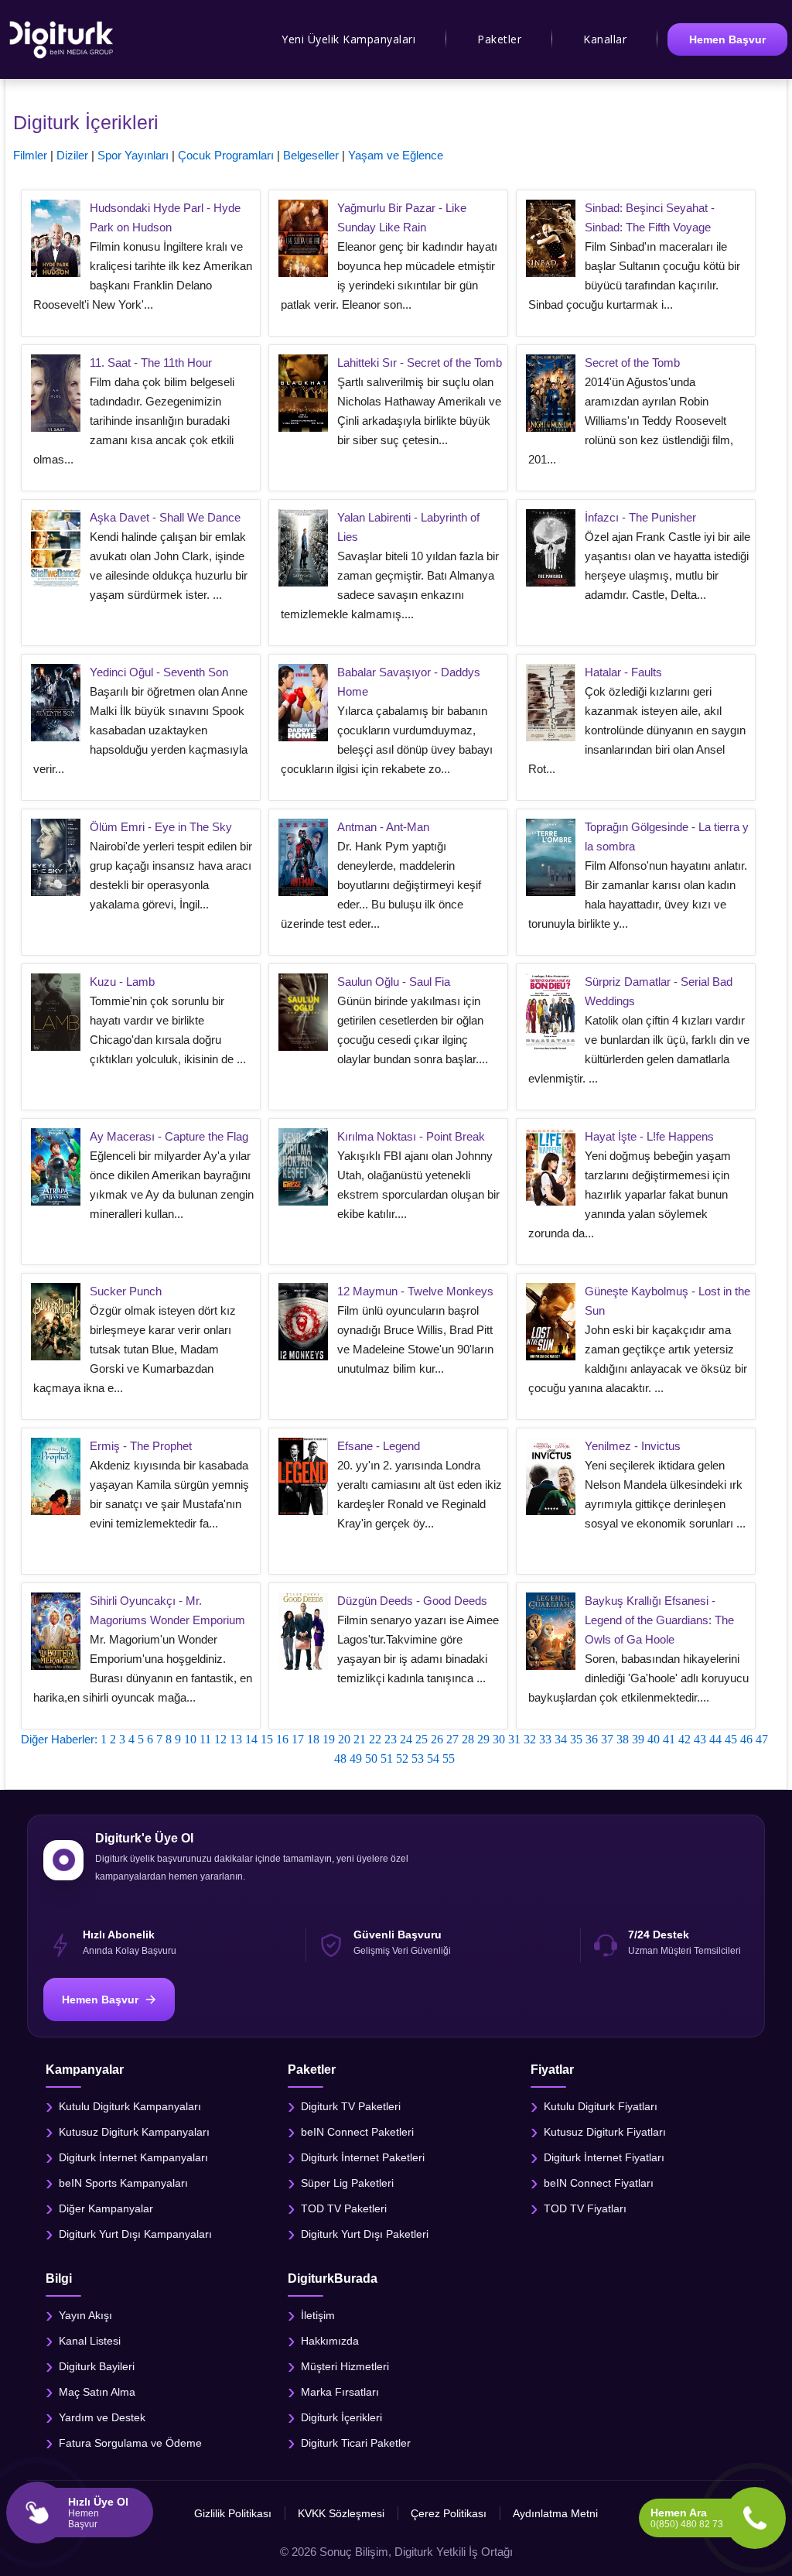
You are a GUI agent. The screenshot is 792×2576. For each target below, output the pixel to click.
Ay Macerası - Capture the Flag (169, 1136)
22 (375, 1739)
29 (483, 1739)
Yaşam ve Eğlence (396, 155)
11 (205, 1739)
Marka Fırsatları (340, 2391)
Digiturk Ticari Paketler (356, 2442)
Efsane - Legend (379, 1446)
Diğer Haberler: (59, 1739)
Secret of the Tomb (632, 363)
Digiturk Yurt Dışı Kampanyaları (135, 2233)
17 (298, 1739)
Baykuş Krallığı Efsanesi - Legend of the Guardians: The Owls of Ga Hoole (659, 1620)
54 (433, 1758)
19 (329, 1739)
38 (623, 1739)
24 (406, 1739)
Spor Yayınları (133, 155)
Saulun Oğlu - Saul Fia (394, 982)
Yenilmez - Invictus (633, 1446)
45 (731, 1739)
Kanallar (605, 39)
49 (356, 1758)
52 (402, 1758)
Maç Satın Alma (97, 2391)
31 (514, 1739)
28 (468, 1739)
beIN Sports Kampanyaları (123, 2182)
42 (684, 1739)
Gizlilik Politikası (233, 2513)
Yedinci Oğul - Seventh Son (159, 672)
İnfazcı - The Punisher (640, 517)
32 (530, 1739)
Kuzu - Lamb (122, 982)
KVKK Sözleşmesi (341, 2513)
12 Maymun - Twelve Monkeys (415, 1291)
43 (700, 1739)
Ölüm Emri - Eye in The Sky (161, 827)
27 (452, 1739)
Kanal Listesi (90, 2340)
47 (762, 1739)
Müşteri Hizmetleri (345, 2366)
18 (313, 1739)
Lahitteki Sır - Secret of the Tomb (420, 363)
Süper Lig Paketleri (347, 2182)
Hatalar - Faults (623, 672)
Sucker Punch (126, 1291)
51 (387, 1758)
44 (715, 1739)
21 (360, 1739)
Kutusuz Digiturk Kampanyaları (134, 2131)
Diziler (72, 155)
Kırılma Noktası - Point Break (411, 1136)
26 (437, 1739)
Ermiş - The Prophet (141, 1446)
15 (267, 1739)
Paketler (499, 39)
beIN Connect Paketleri (357, 2131)
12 (220, 1739)
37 (607, 1739)
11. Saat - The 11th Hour (151, 363)
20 (344, 1739)
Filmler (30, 155)
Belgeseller (311, 155)
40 (654, 1739)
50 (371, 1758)
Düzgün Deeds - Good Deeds (412, 1601)
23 (391, 1739)
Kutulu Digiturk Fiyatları (601, 2106)
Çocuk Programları (226, 155)
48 (340, 1758)
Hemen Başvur (727, 39)
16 (282, 1739)
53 (418, 1758)
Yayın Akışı (85, 2314)
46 (746, 1739)
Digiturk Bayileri (97, 2366)
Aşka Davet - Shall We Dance (165, 517)
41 (669, 1739)
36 (592, 1739)
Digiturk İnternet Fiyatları (604, 2157)
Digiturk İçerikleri (341, 2417)
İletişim (318, 2314)
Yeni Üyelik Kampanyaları (348, 39)
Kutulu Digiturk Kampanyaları (130, 2106)
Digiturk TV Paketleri (351, 2106)
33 (545, 1739)
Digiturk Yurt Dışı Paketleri (365, 2233)
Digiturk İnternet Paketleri (363, 2157)
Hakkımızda (330, 2340)
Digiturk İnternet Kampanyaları (133, 2157)
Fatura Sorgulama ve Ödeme (130, 2442)
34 (561, 1739)
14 (251, 1739)
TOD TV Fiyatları (585, 2208)
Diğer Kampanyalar (106, 2208)
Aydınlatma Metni (555, 2513)
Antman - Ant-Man (383, 827)
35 (576, 1739)
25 (422, 1739)
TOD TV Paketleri (344, 2208)
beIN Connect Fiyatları (599, 2182)
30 (499, 1739)
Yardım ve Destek (102, 2417)
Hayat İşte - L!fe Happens (649, 1136)
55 (449, 1758)
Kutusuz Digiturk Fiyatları (605, 2131)
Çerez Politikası (449, 2513)
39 (638, 1739)
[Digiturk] (62, 39)
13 (236, 1739)
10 (190, 1739)
